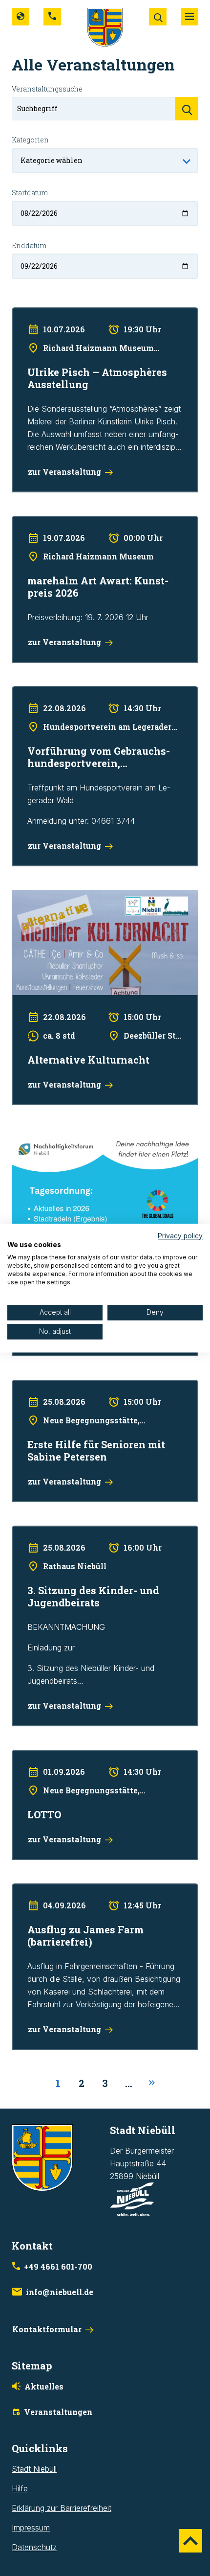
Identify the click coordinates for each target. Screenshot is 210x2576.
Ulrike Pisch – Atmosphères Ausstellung (81, 314)
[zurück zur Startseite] (105, 26)
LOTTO (24, 1756)
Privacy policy (180, 1236)
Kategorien (30, 140)
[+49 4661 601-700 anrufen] (52, 17)
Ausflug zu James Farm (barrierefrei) (76, 1890)
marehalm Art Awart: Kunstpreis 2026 (77, 522)
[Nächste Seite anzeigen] (152, 2083)
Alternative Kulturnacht (52, 896)
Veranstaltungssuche (47, 89)
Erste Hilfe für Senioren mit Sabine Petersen (90, 1386)
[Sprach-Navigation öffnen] (21, 17)
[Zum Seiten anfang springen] (190, 2541)
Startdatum (30, 193)
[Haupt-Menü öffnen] (189, 17)
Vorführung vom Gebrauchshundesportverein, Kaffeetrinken (93, 699)
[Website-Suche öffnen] (158, 17)
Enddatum (29, 245)
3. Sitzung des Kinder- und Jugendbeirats (85, 1532)
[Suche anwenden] (187, 109)
